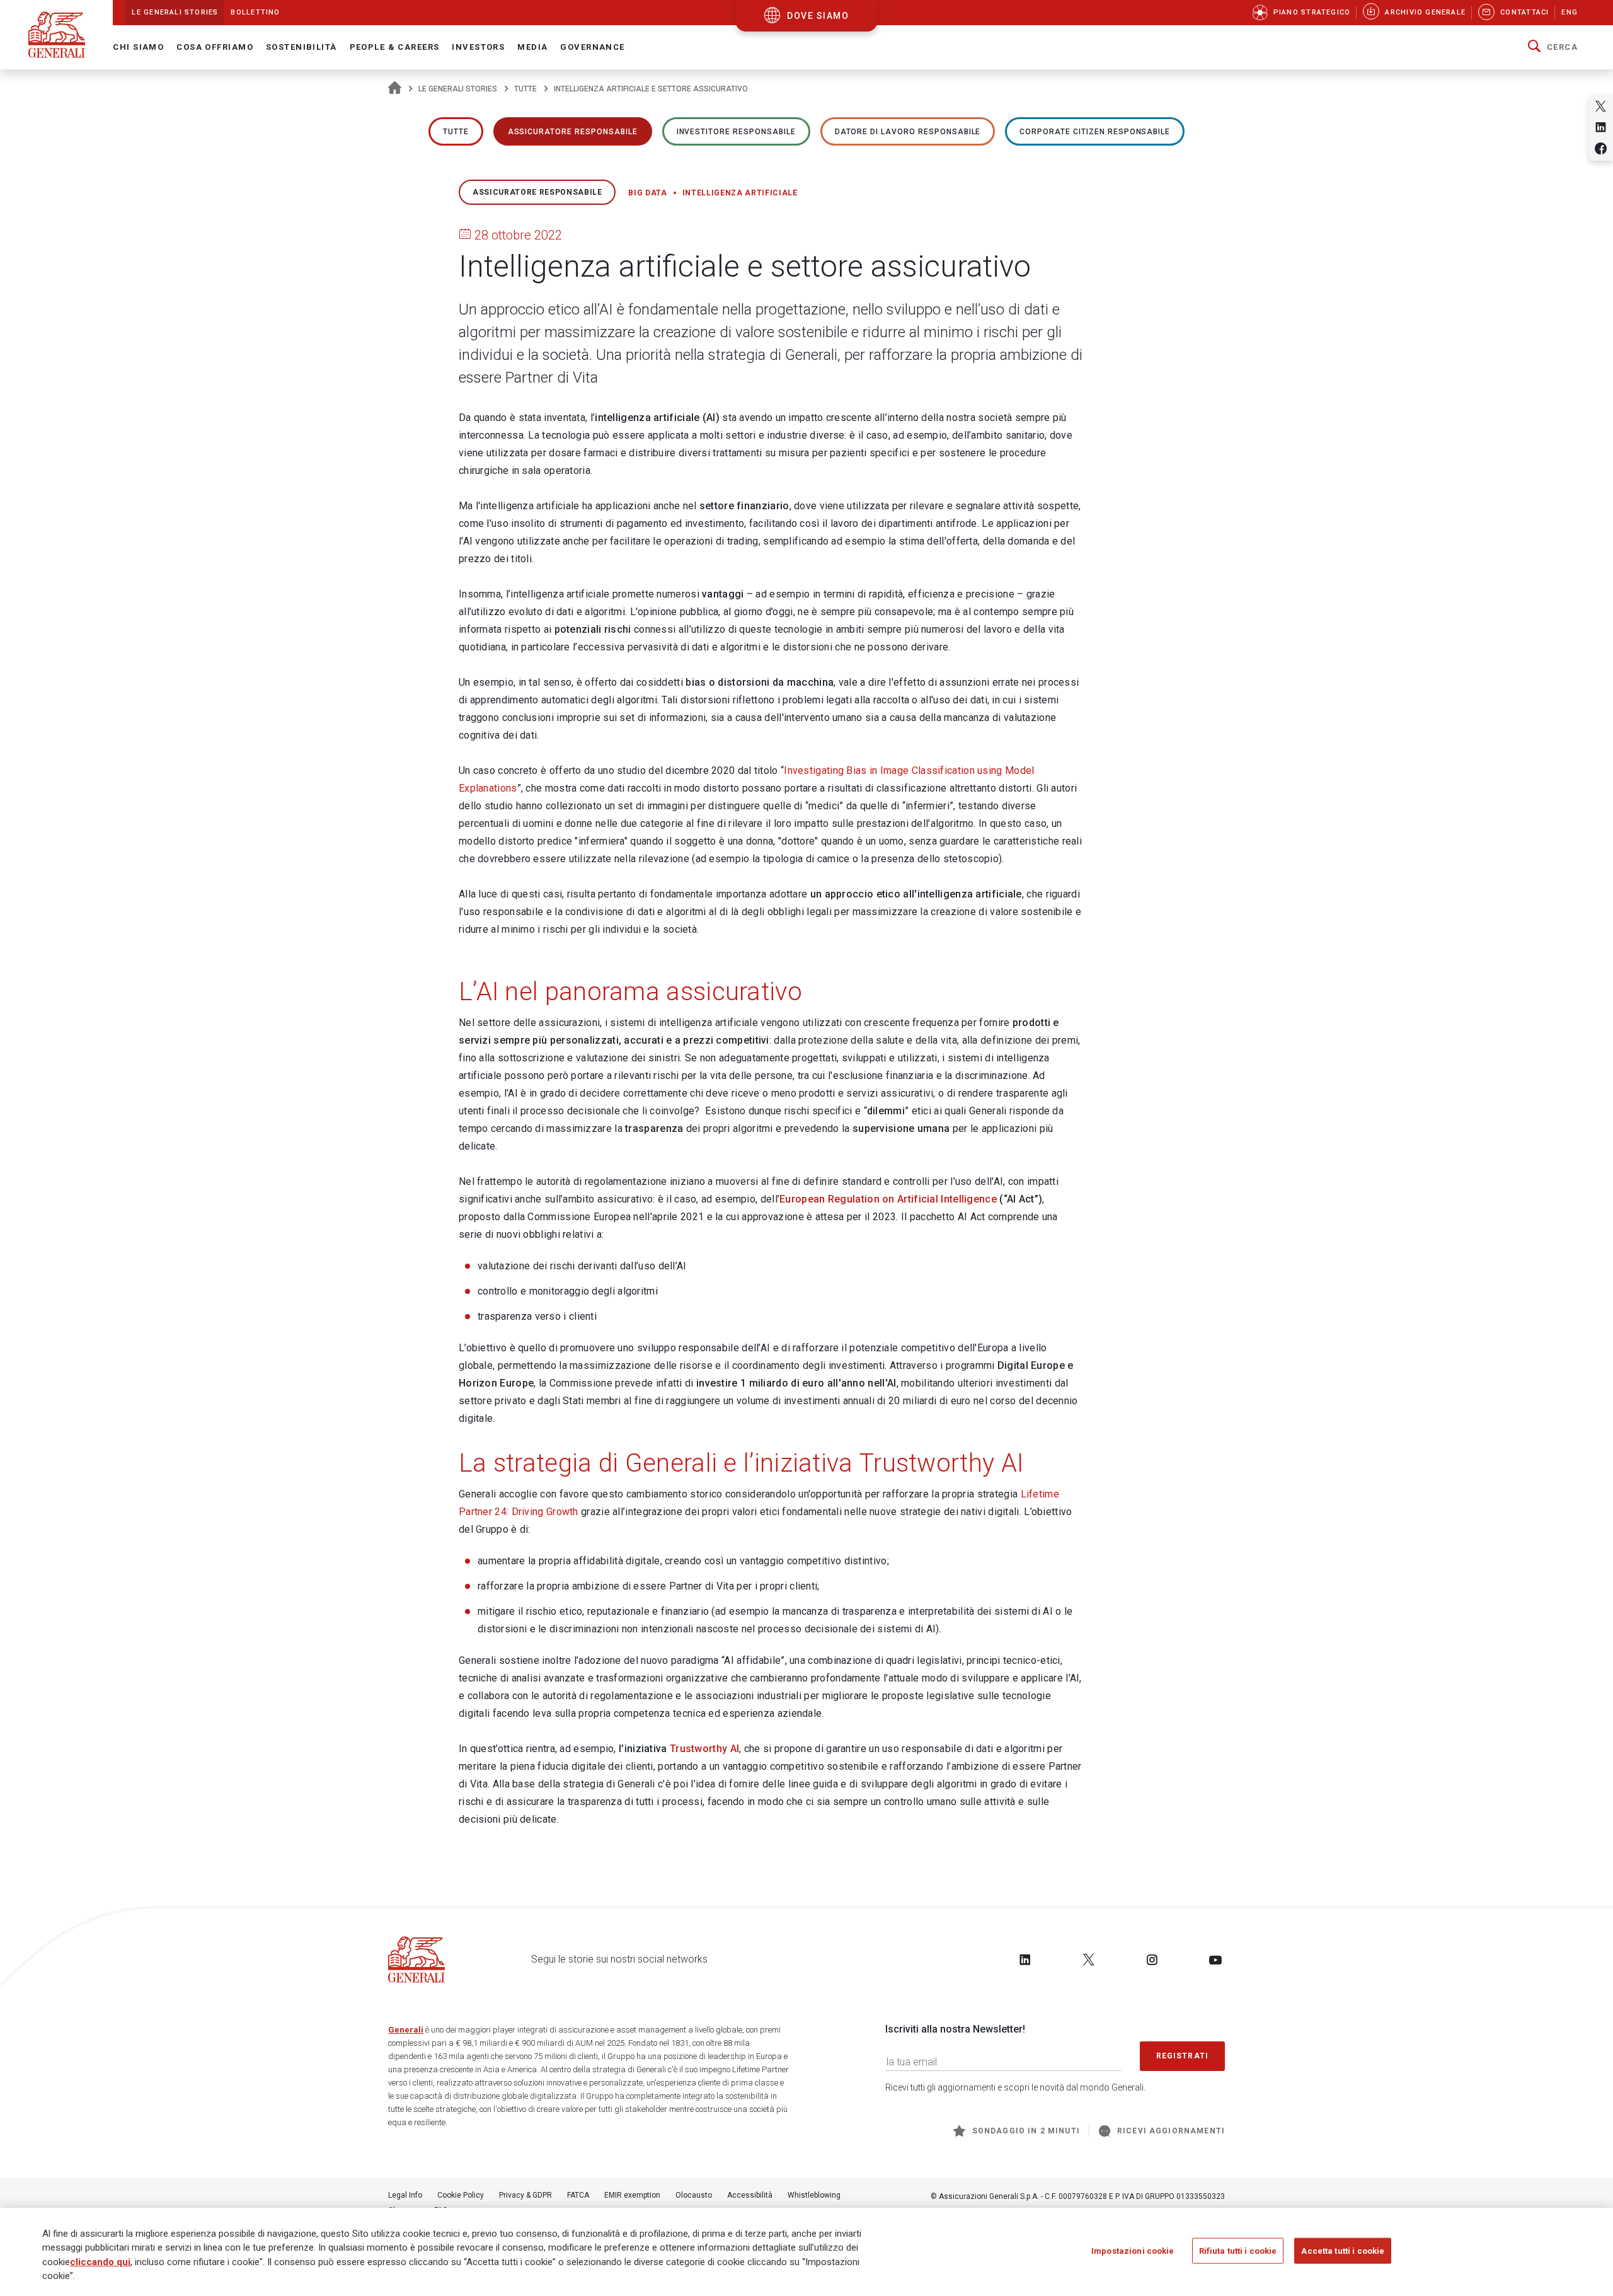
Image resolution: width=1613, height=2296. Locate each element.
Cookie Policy (461, 2195)
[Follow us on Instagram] (1152, 1959)
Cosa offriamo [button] (215, 47)
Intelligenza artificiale (740, 193)
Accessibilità (750, 2195)
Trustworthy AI (704, 1749)
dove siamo (818, 16)
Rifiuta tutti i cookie (1238, 2251)
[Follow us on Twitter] (1089, 1959)
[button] (1553, 47)
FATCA (578, 2195)
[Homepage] (395, 89)
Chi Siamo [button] (138, 47)
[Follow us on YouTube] (1215, 1959)
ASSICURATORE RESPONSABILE (573, 132)
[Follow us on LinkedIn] (1025, 1959)
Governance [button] (592, 47)
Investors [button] (478, 47)
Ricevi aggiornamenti (1171, 2131)
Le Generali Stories (458, 89)
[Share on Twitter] (1601, 106)
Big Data (647, 193)
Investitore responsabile (736, 132)
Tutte (525, 89)
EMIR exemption (632, 2195)
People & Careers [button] (395, 47)
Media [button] (532, 47)
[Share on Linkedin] (1601, 127)
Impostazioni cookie (1133, 2251)
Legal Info (405, 2195)
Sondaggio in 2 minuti (1026, 2131)
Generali (406, 2030)
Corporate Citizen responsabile (1095, 132)
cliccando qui (100, 2262)
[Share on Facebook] (1601, 148)
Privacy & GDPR (525, 2195)
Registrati (1183, 2056)
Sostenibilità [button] (301, 47)
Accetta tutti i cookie (1343, 2251)
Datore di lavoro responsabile (908, 132)
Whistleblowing (814, 2195)
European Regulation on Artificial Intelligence (888, 1199)
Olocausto (694, 2195)
